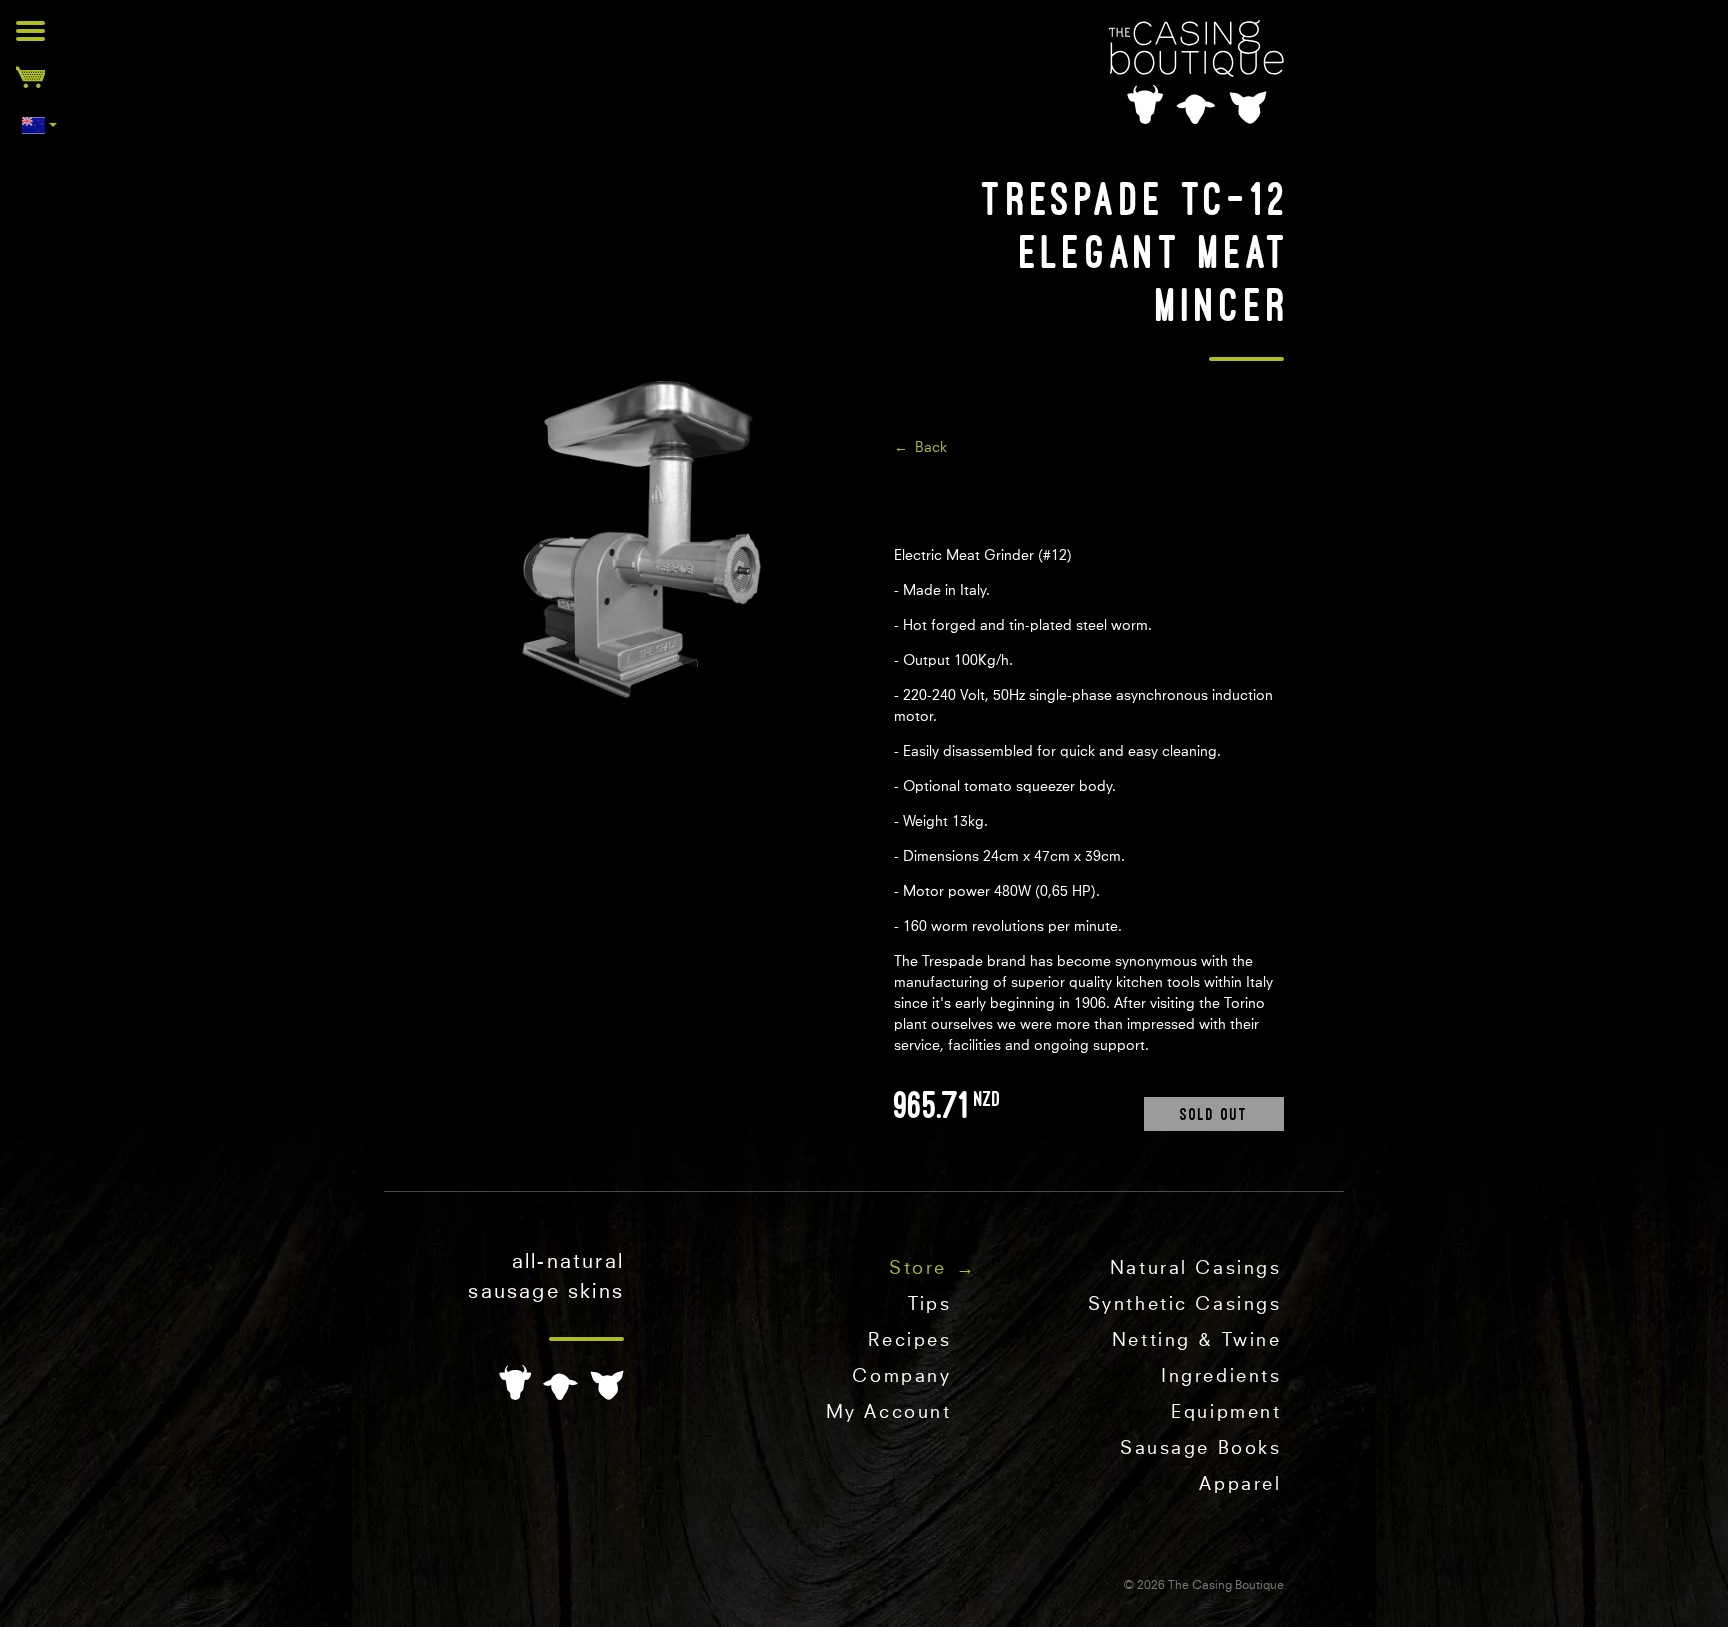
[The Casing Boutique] (1196, 72)
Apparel (1240, 1485)
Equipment (1226, 1413)
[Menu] (30, 30)
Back (931, 448)
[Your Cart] (30, 76)
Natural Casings (1196, 1269)
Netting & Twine (1197, 1341)
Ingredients (1221, 1377)
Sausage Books (1200, 1449)
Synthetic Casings (1185, 1305)
